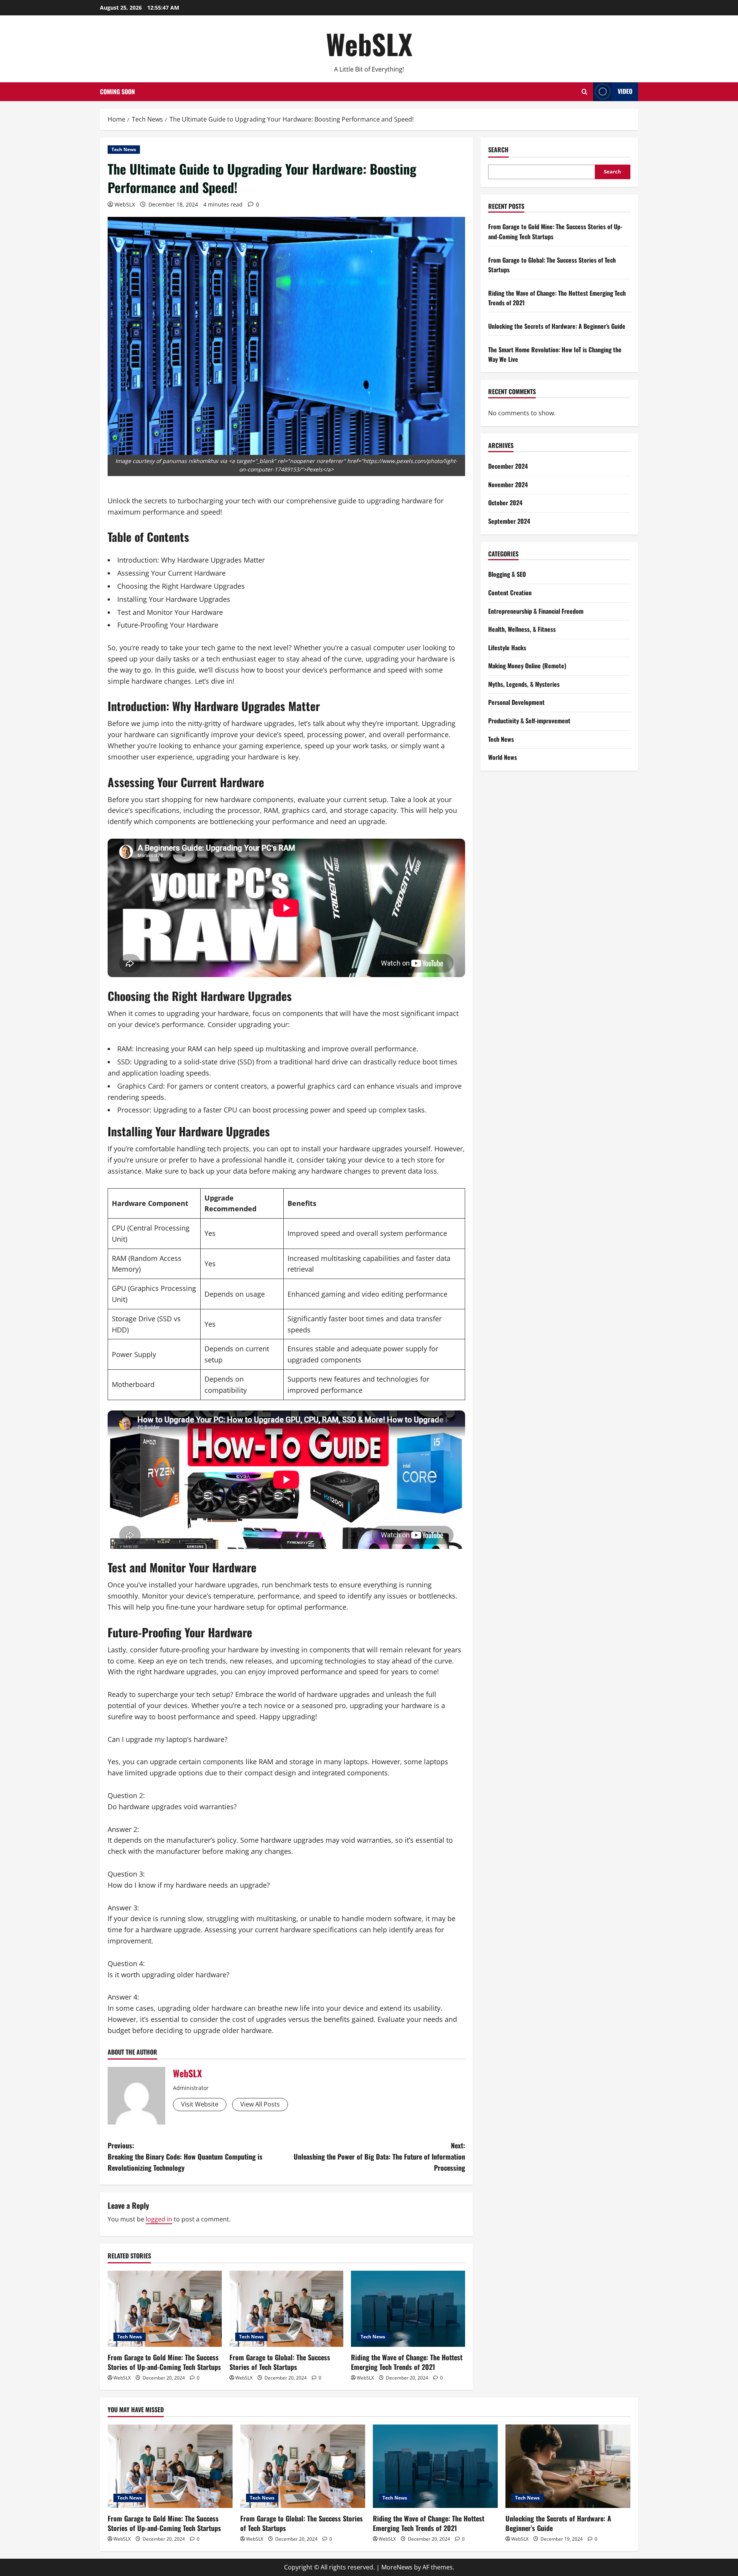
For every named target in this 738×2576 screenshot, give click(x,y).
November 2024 (508, 485)
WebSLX (369, 44)
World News (503, 757)
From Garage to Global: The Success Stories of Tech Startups (280, 2362)
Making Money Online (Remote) (527, 666)
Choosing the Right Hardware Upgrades (181, 586)
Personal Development (516, 702)
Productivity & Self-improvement (529, 721)
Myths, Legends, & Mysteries (524, 684)
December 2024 (508, 466)
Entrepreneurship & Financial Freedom (536, 611)
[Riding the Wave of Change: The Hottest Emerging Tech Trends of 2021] (408, 2309)
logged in (159, 2219)
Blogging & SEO (507, 574)
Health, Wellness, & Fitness (522, 629)
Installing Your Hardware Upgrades (174, 599)
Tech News (124, 149)
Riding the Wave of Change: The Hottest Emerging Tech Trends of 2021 (407, 2362)
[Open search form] (584, 92)
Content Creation (510, 593)
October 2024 (505, 503)
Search (498, 150)
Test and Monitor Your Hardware (170, 612)
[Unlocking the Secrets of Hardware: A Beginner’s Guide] (568, 2466)
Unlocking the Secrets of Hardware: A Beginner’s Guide (557, 326)
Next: (379, 2156)
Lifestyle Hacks (507, 648)
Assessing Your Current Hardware (171, 573)
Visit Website (200, 2104)
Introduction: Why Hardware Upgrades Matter (191, 560)
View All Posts (260, 2104)
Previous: (185, 2156)
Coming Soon (117, 92)
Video (625, 91)
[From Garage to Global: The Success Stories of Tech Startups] (287, 2309)
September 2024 (509, 521)
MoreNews (397, 2567)
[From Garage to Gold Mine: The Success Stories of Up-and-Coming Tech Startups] (165, 2309)
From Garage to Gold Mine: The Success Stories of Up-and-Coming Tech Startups (164, 2362)
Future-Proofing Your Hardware (168, 625)
